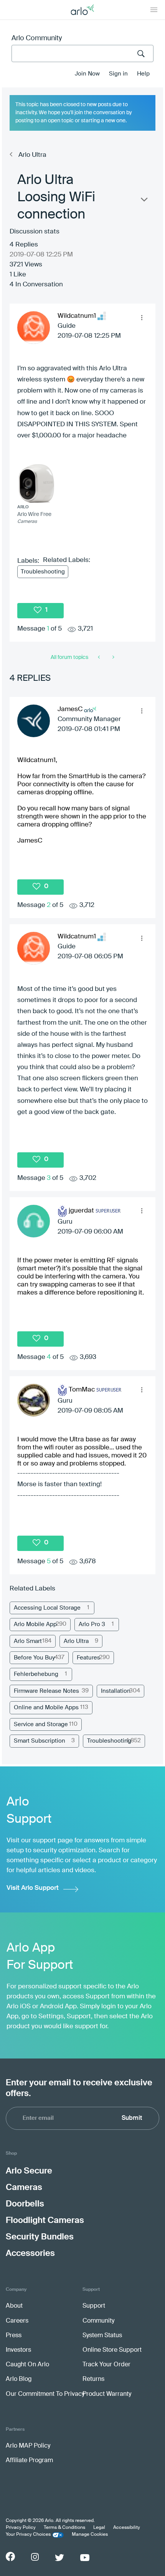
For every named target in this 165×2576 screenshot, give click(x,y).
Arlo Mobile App (35, 1624)
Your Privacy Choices (28, 2535)
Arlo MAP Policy (28, 2446)
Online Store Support (112, 2350)
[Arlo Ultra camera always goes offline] (113, 657)
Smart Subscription (40, 1741)
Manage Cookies (90, 2535)
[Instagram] (35, 2557)
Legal (99, 2528)
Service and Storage (41, 1724)
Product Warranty (107, 2394)
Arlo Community (37, 38)
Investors (18, 2350)
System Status (102, 2336)
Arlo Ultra (32, 155)
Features (88, 1658)
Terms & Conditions (64, 2528)
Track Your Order (106, 2365)
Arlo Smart (28, 1641)
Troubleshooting (43, 572)
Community (98, 2321)
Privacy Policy (21, 2528)
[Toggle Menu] (154, 10)
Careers (17, 2321)
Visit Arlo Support (33, 1888)
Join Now (87, 74)
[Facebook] (10, 2556)
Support (94, 2306)
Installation (116, 1691)
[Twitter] (59, 2558)
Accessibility (127, 2528)
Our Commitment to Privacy (45, 2394)
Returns (93, 2379)
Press (14, 2336)
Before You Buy (34, 1658)
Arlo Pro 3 (92, 1624)
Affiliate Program (29, 2461)
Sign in (118, 74)
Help (143, 74)
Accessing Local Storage (47, 1608)
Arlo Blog (19, 2379)
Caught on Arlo (27, 2365)
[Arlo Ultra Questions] (100, 657)
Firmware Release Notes (46, 1691)
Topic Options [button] (144, 201)
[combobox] (82, 53)
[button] (142, 317)
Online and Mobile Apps (46, 1708)
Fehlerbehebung (36, 1674)
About (14, 2306)
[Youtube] (85, 2558)
